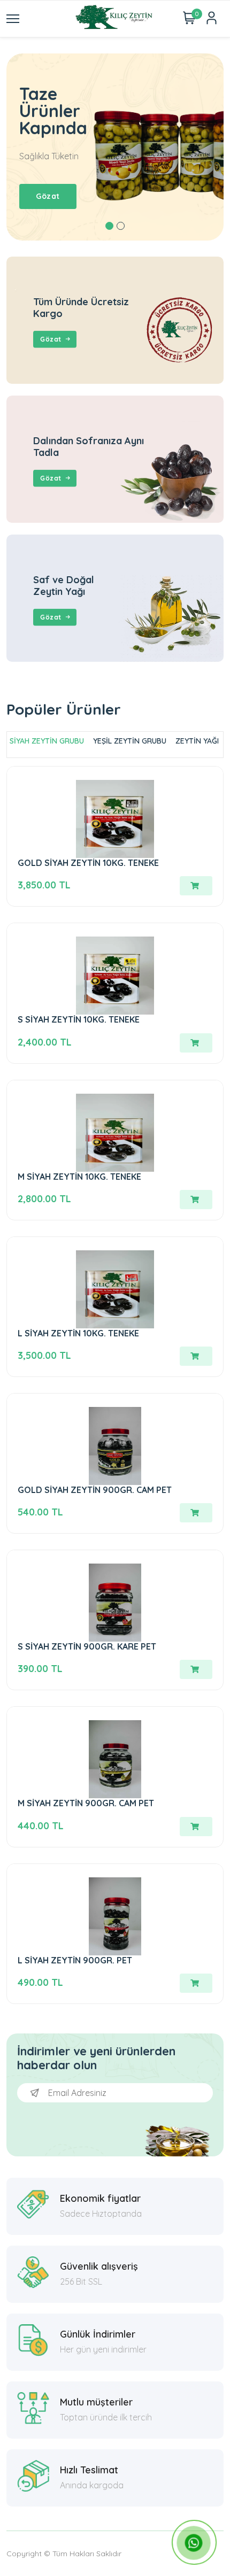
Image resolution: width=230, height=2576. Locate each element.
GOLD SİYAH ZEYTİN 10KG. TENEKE (88, 863)
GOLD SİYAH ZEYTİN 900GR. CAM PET (95, 1490)
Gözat (51, 339)
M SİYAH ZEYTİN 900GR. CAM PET (86, 1803)
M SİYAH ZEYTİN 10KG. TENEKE (79, 1177)
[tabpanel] (115, 147)
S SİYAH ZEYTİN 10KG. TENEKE (79, 1019)
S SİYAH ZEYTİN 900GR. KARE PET (87, 1646)
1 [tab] (109, 226)
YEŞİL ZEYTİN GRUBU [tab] (130, 741)
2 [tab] (121, 226)
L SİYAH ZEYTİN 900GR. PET (75, 1960)
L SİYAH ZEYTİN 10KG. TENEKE (78, 1333)
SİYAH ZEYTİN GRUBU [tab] (47, 741)
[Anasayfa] (115, 19)
